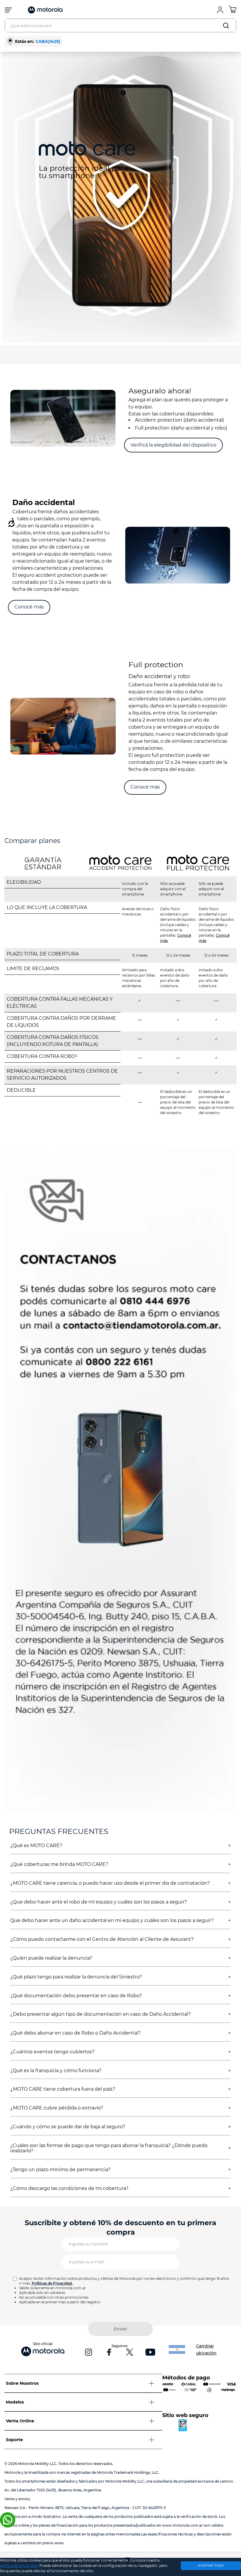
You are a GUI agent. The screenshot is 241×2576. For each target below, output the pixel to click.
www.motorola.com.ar (182, 2525)
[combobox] (120, 25)
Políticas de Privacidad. (52, 2283)
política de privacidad (19, 2566)
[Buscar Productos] (227, 25)
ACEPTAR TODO (211, 2565)
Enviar (120, 2329)
